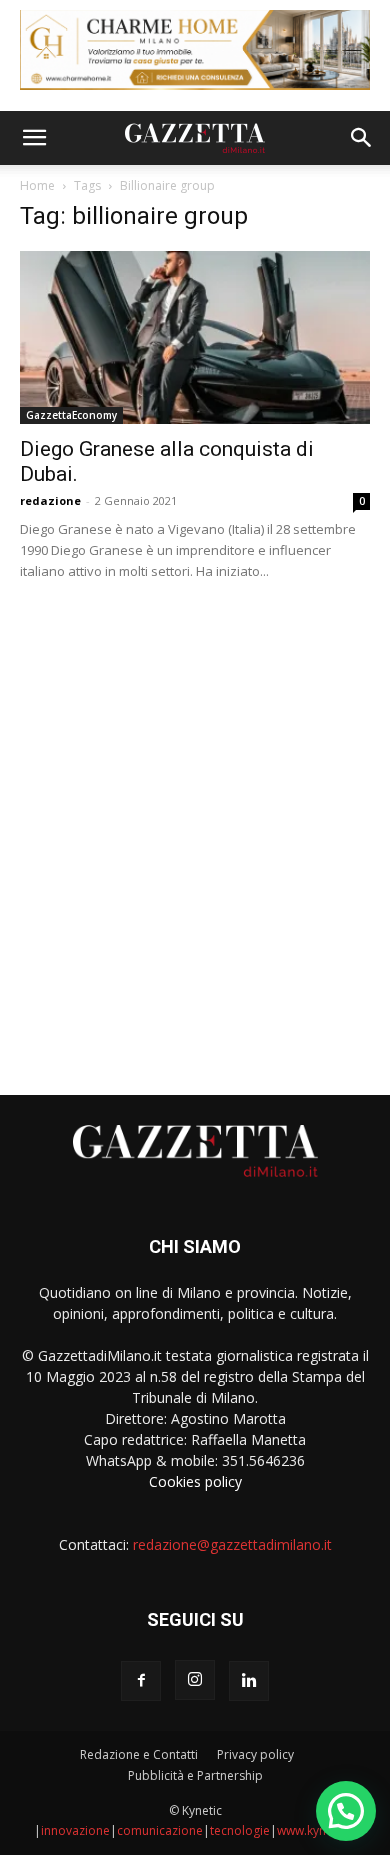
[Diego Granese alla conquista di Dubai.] (195, 337)
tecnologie (240, 1830)
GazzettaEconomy (71, 415)
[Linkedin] (249, 1681)
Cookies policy (195, 1481)
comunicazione (160, 1830)
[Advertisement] (195, 830)
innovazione (75, 1830)
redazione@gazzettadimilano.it (232, 1544)
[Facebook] (141, 1681)
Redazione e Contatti (139, 1754)
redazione (50, 500)
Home (37, 185)
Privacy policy (255, 1754)
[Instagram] (195, 1680)
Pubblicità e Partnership (195, 1775)
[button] (34, 138)
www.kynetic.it (316, 1830)
